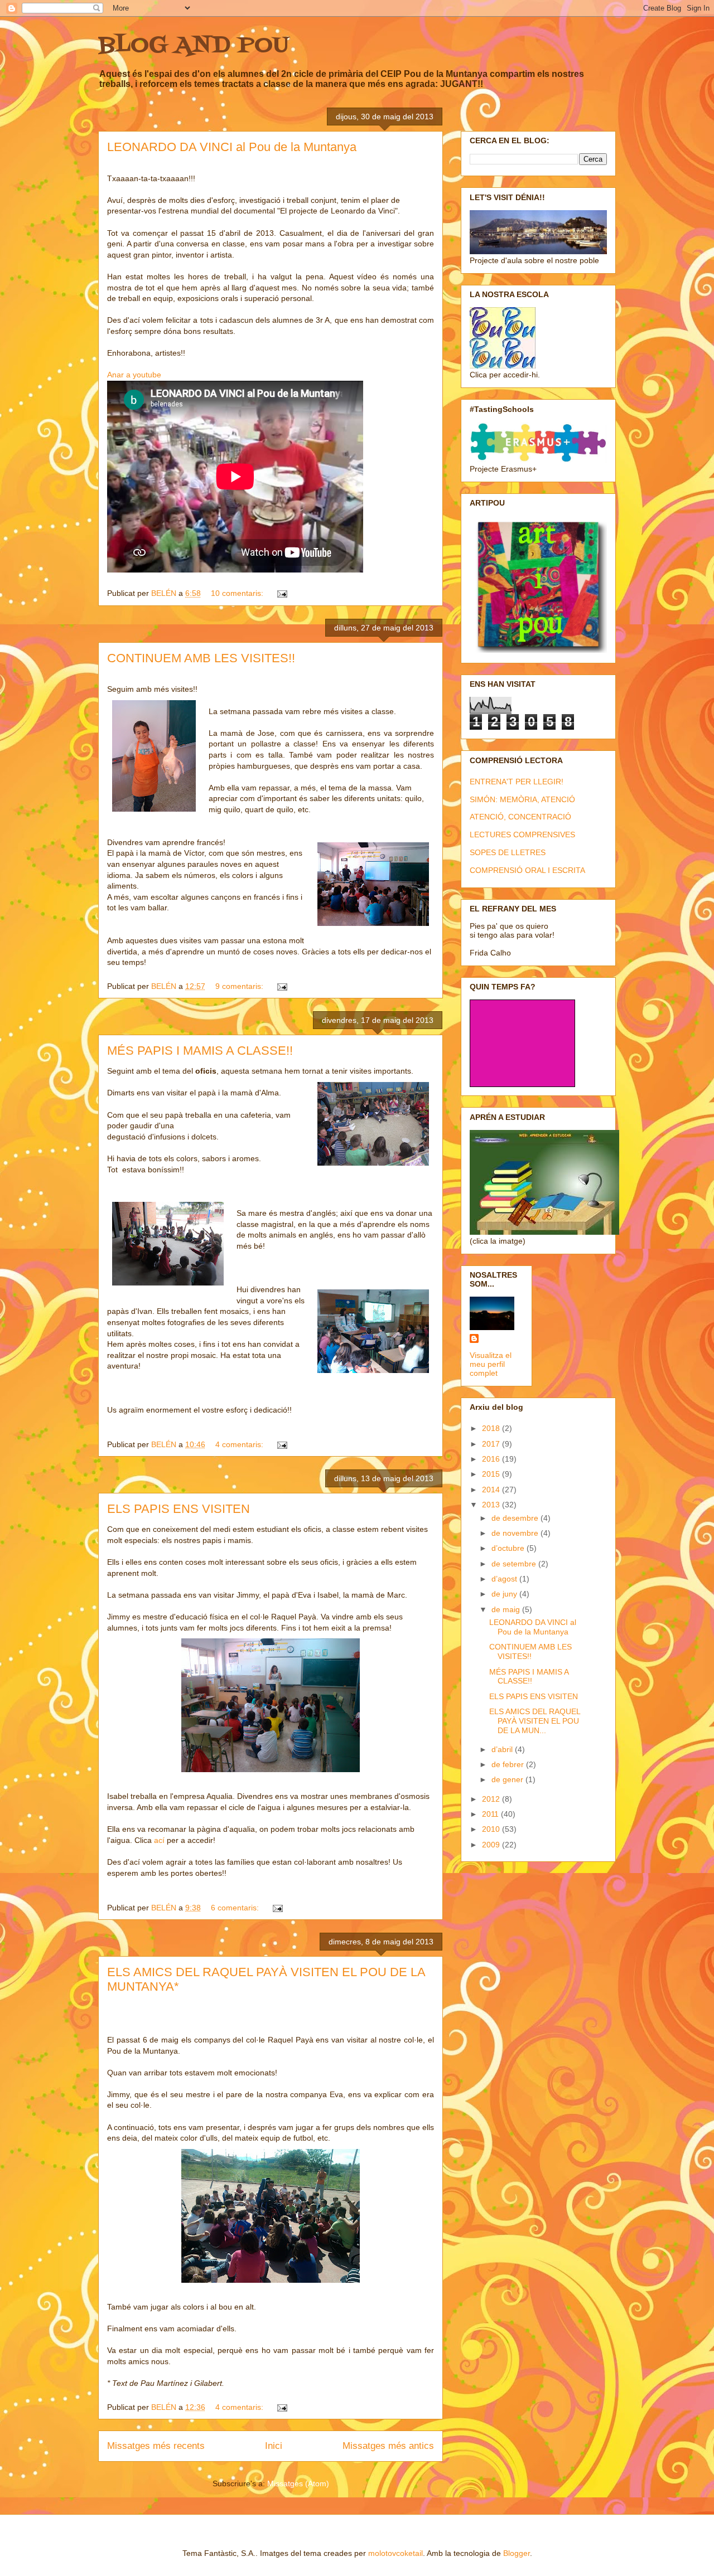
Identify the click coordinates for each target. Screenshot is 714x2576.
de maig (507, 1609)
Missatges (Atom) (298, 2483)
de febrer (509, 1764)
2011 (491, 1814)
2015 (492, 1474)
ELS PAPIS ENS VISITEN (178, 1509)
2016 (492, 1459)
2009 (492, 1845)
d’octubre (509, 1548)
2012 (492, 1799)
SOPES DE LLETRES (508, 852)
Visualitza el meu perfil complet (491, 1364)
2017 (492, 1444)
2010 (492, 1829)
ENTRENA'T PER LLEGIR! (517, 782)
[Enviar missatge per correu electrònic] (281, 593)
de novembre (516, 1533)
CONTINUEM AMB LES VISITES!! (201, 658)
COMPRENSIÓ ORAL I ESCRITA (527, 870)
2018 (492, 1428)
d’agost (505, 1579)
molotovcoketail (395, 2553)
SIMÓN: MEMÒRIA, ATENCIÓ (522, 799)
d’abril (503, 1749)
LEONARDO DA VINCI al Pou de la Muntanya (232, 147)
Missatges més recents (156, 2446)
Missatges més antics (388, 2446)
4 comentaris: (240, 1444)
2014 (492, 1490)
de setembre (515, 1564)
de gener (508, 1779)
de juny (505, 1594)
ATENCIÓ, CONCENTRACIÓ (520, 817)
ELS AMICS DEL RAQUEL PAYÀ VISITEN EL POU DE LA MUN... (535, 1721)
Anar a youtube (134, 375)
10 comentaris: (238, 593)
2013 (492, 1505)
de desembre (516, 1518)
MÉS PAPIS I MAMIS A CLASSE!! (200, 1051)
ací (159, 1840)
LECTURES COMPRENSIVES (522, 835)
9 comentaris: (240, 986)
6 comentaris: (236, 1908)
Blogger (517, 2553)
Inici (274, 2446)
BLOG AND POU (194, 46)
